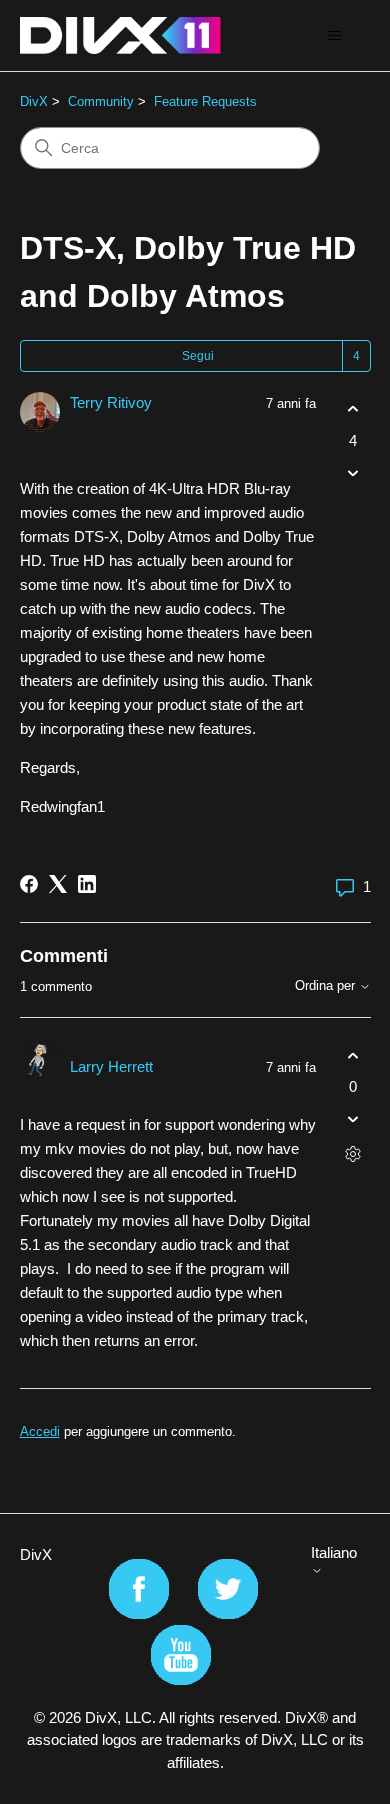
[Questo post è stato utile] (353, 409)
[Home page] (120, 35)
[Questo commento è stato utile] (353, 1055)
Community (101, 101)
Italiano (334, 1552)
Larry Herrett (111, 1066)
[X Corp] (58, 884)
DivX (34, 101)
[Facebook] (29, 884)
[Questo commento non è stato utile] (353, 1119)
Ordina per (327, 986)
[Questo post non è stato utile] (353, 472)
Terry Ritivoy (111, 402)
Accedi (40, 1431)
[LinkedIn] (87, 884)
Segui (198, 356)
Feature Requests (205, 101)
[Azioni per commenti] (353, 1154)
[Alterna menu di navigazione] (335, 36)
